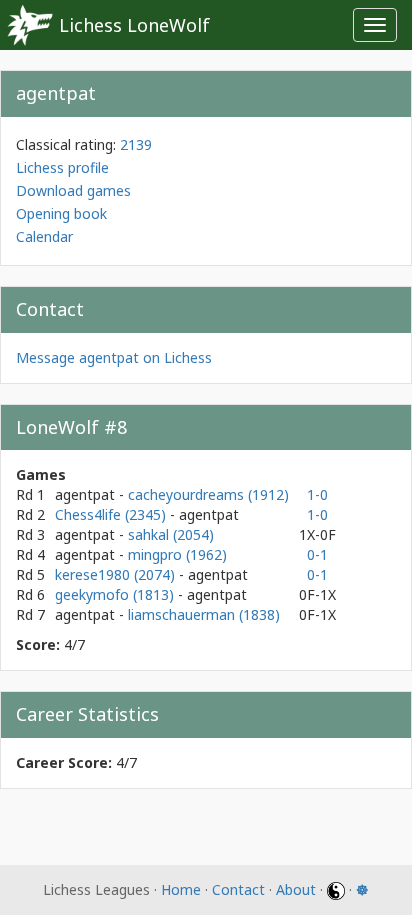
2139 (136, 144)
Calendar (44, 236)
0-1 (317, 554)
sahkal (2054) (171, 534)
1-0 (317, 494)
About (296, 889)
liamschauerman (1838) (204, 614)
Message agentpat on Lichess (114, 357)
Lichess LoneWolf (134, 25)
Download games (73, 190)
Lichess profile (62, 167)
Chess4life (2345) (112, 514)
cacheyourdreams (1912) (208, 494)
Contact (238, 889)
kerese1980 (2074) (117, 574)
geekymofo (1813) (116, 594)
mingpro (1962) (177, 554)
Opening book (61, 213)
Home (181, 889)
